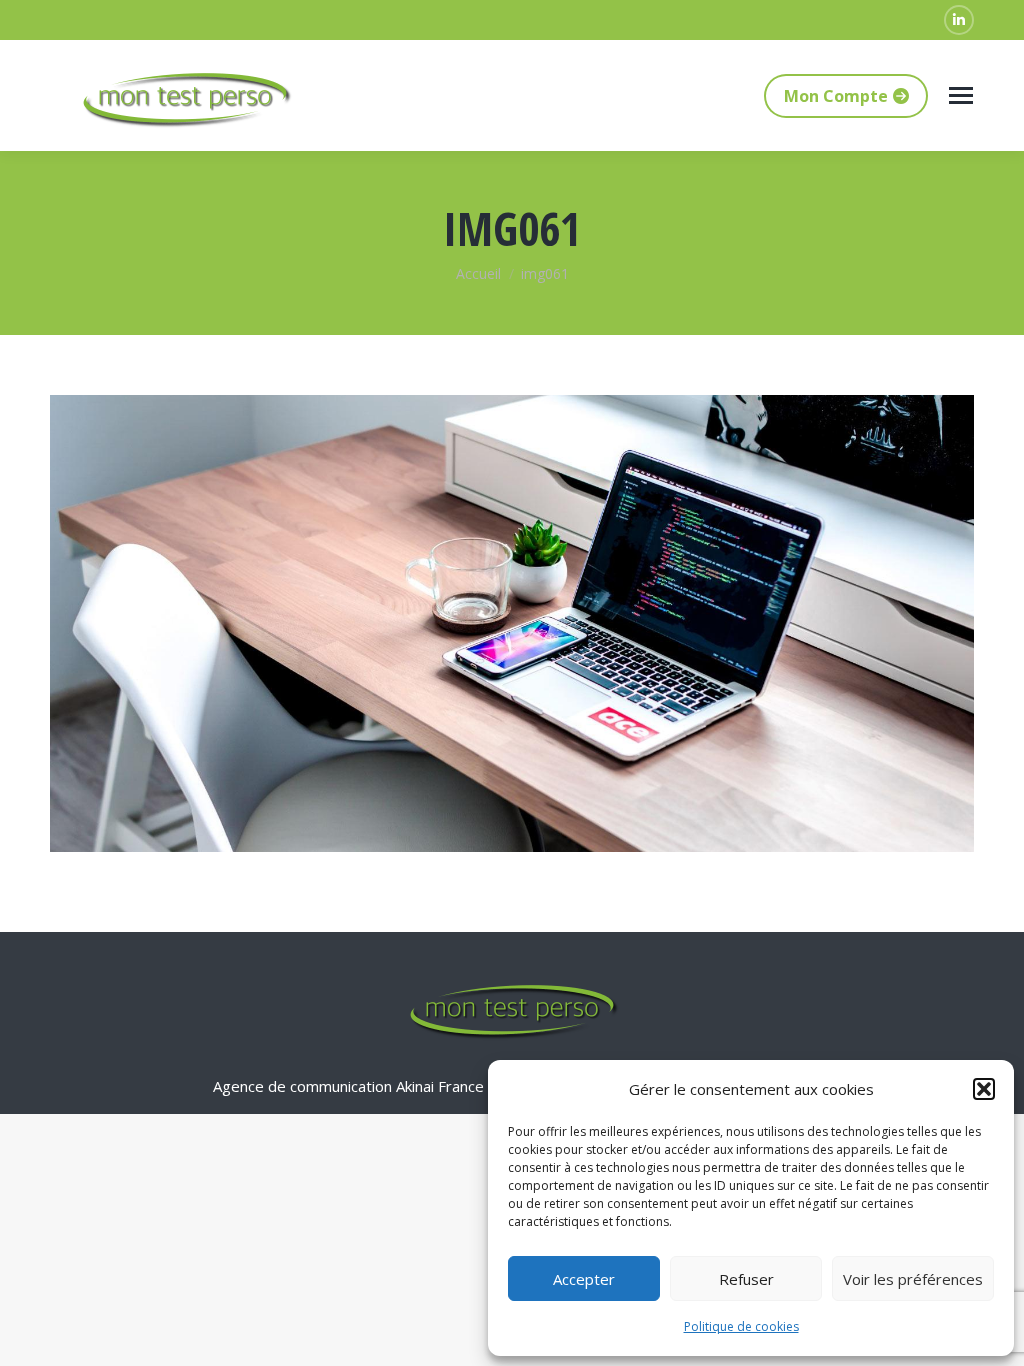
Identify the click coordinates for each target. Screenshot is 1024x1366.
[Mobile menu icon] (961, 95)
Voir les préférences (913, 1279)
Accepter (584, 1279)
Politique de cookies (741, 1326)
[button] (984, 1089)
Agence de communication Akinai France (350, 1086)
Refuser (746, 1279)
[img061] (512, 623)
